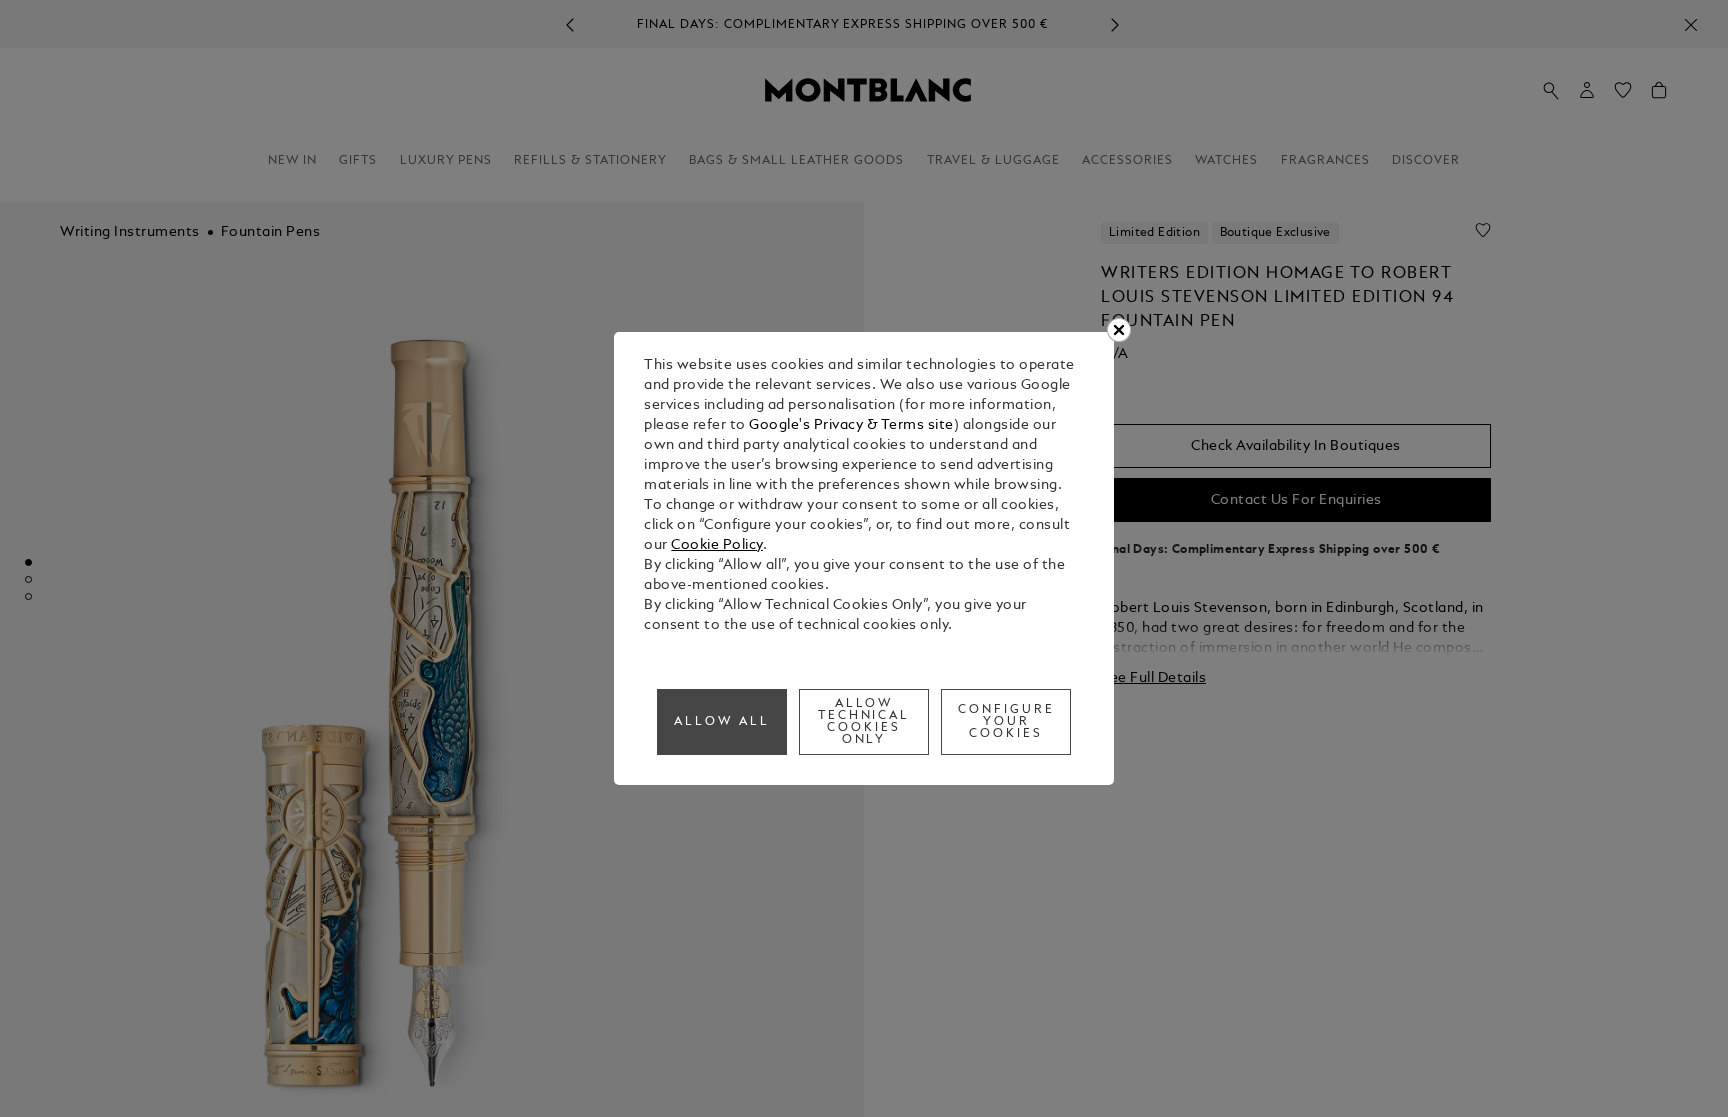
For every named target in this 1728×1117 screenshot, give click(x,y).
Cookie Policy (717, 545)
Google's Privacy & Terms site (851, 425)
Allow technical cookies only (864, 722)
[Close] (1119, 330)
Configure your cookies (1006, 722)
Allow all (722, 722)
